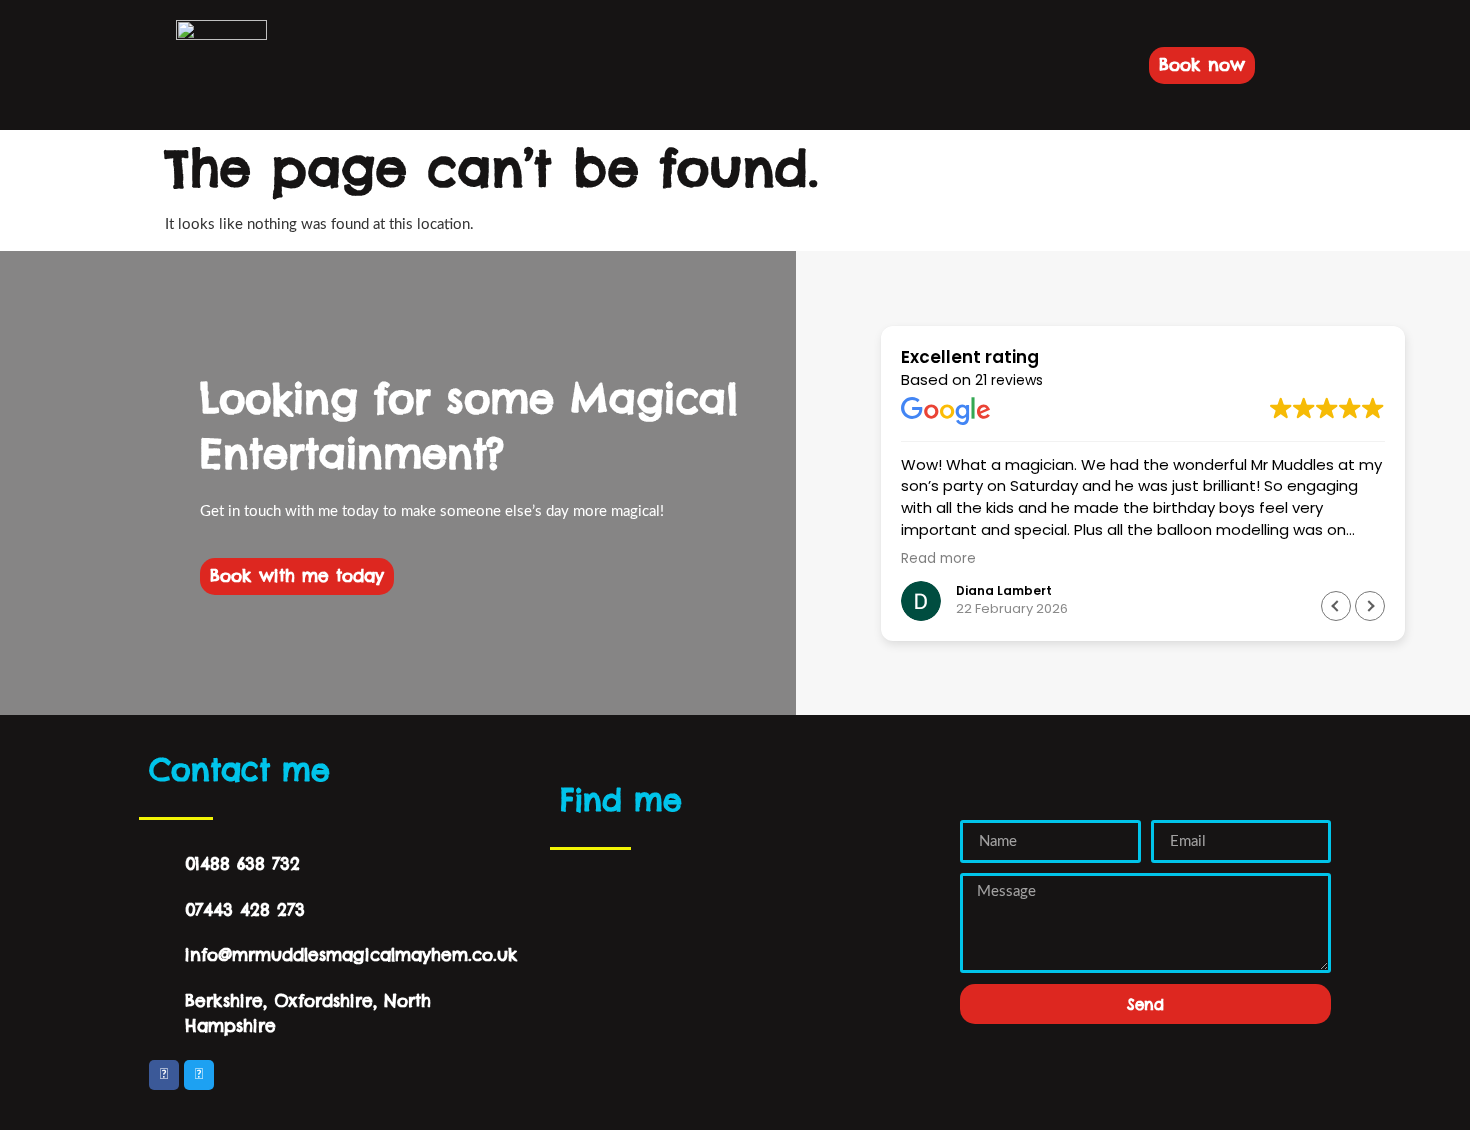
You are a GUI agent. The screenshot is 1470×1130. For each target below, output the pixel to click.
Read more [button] (938, 559)
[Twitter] (199, 1075)
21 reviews (1009, 380)
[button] (323, 65)
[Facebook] (164, 1075)
